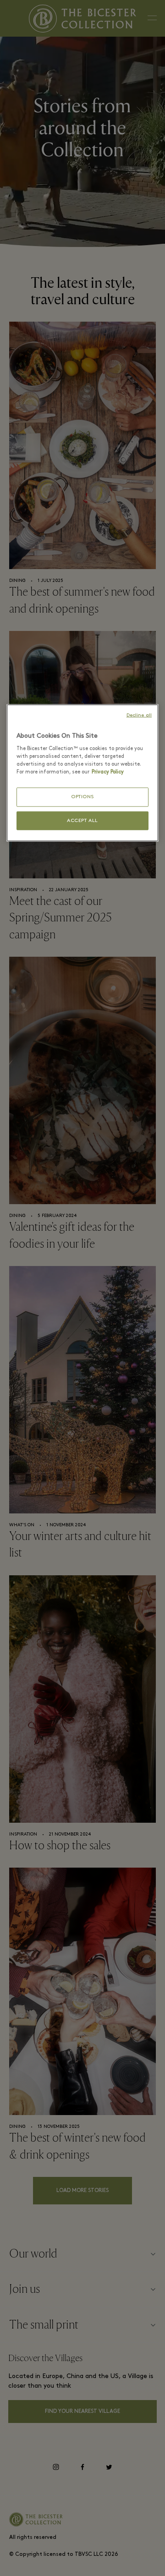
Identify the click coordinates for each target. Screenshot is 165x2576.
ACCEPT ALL (82, 821)
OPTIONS (82, 797)
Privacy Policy (108, 772)
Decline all (139, 715)
